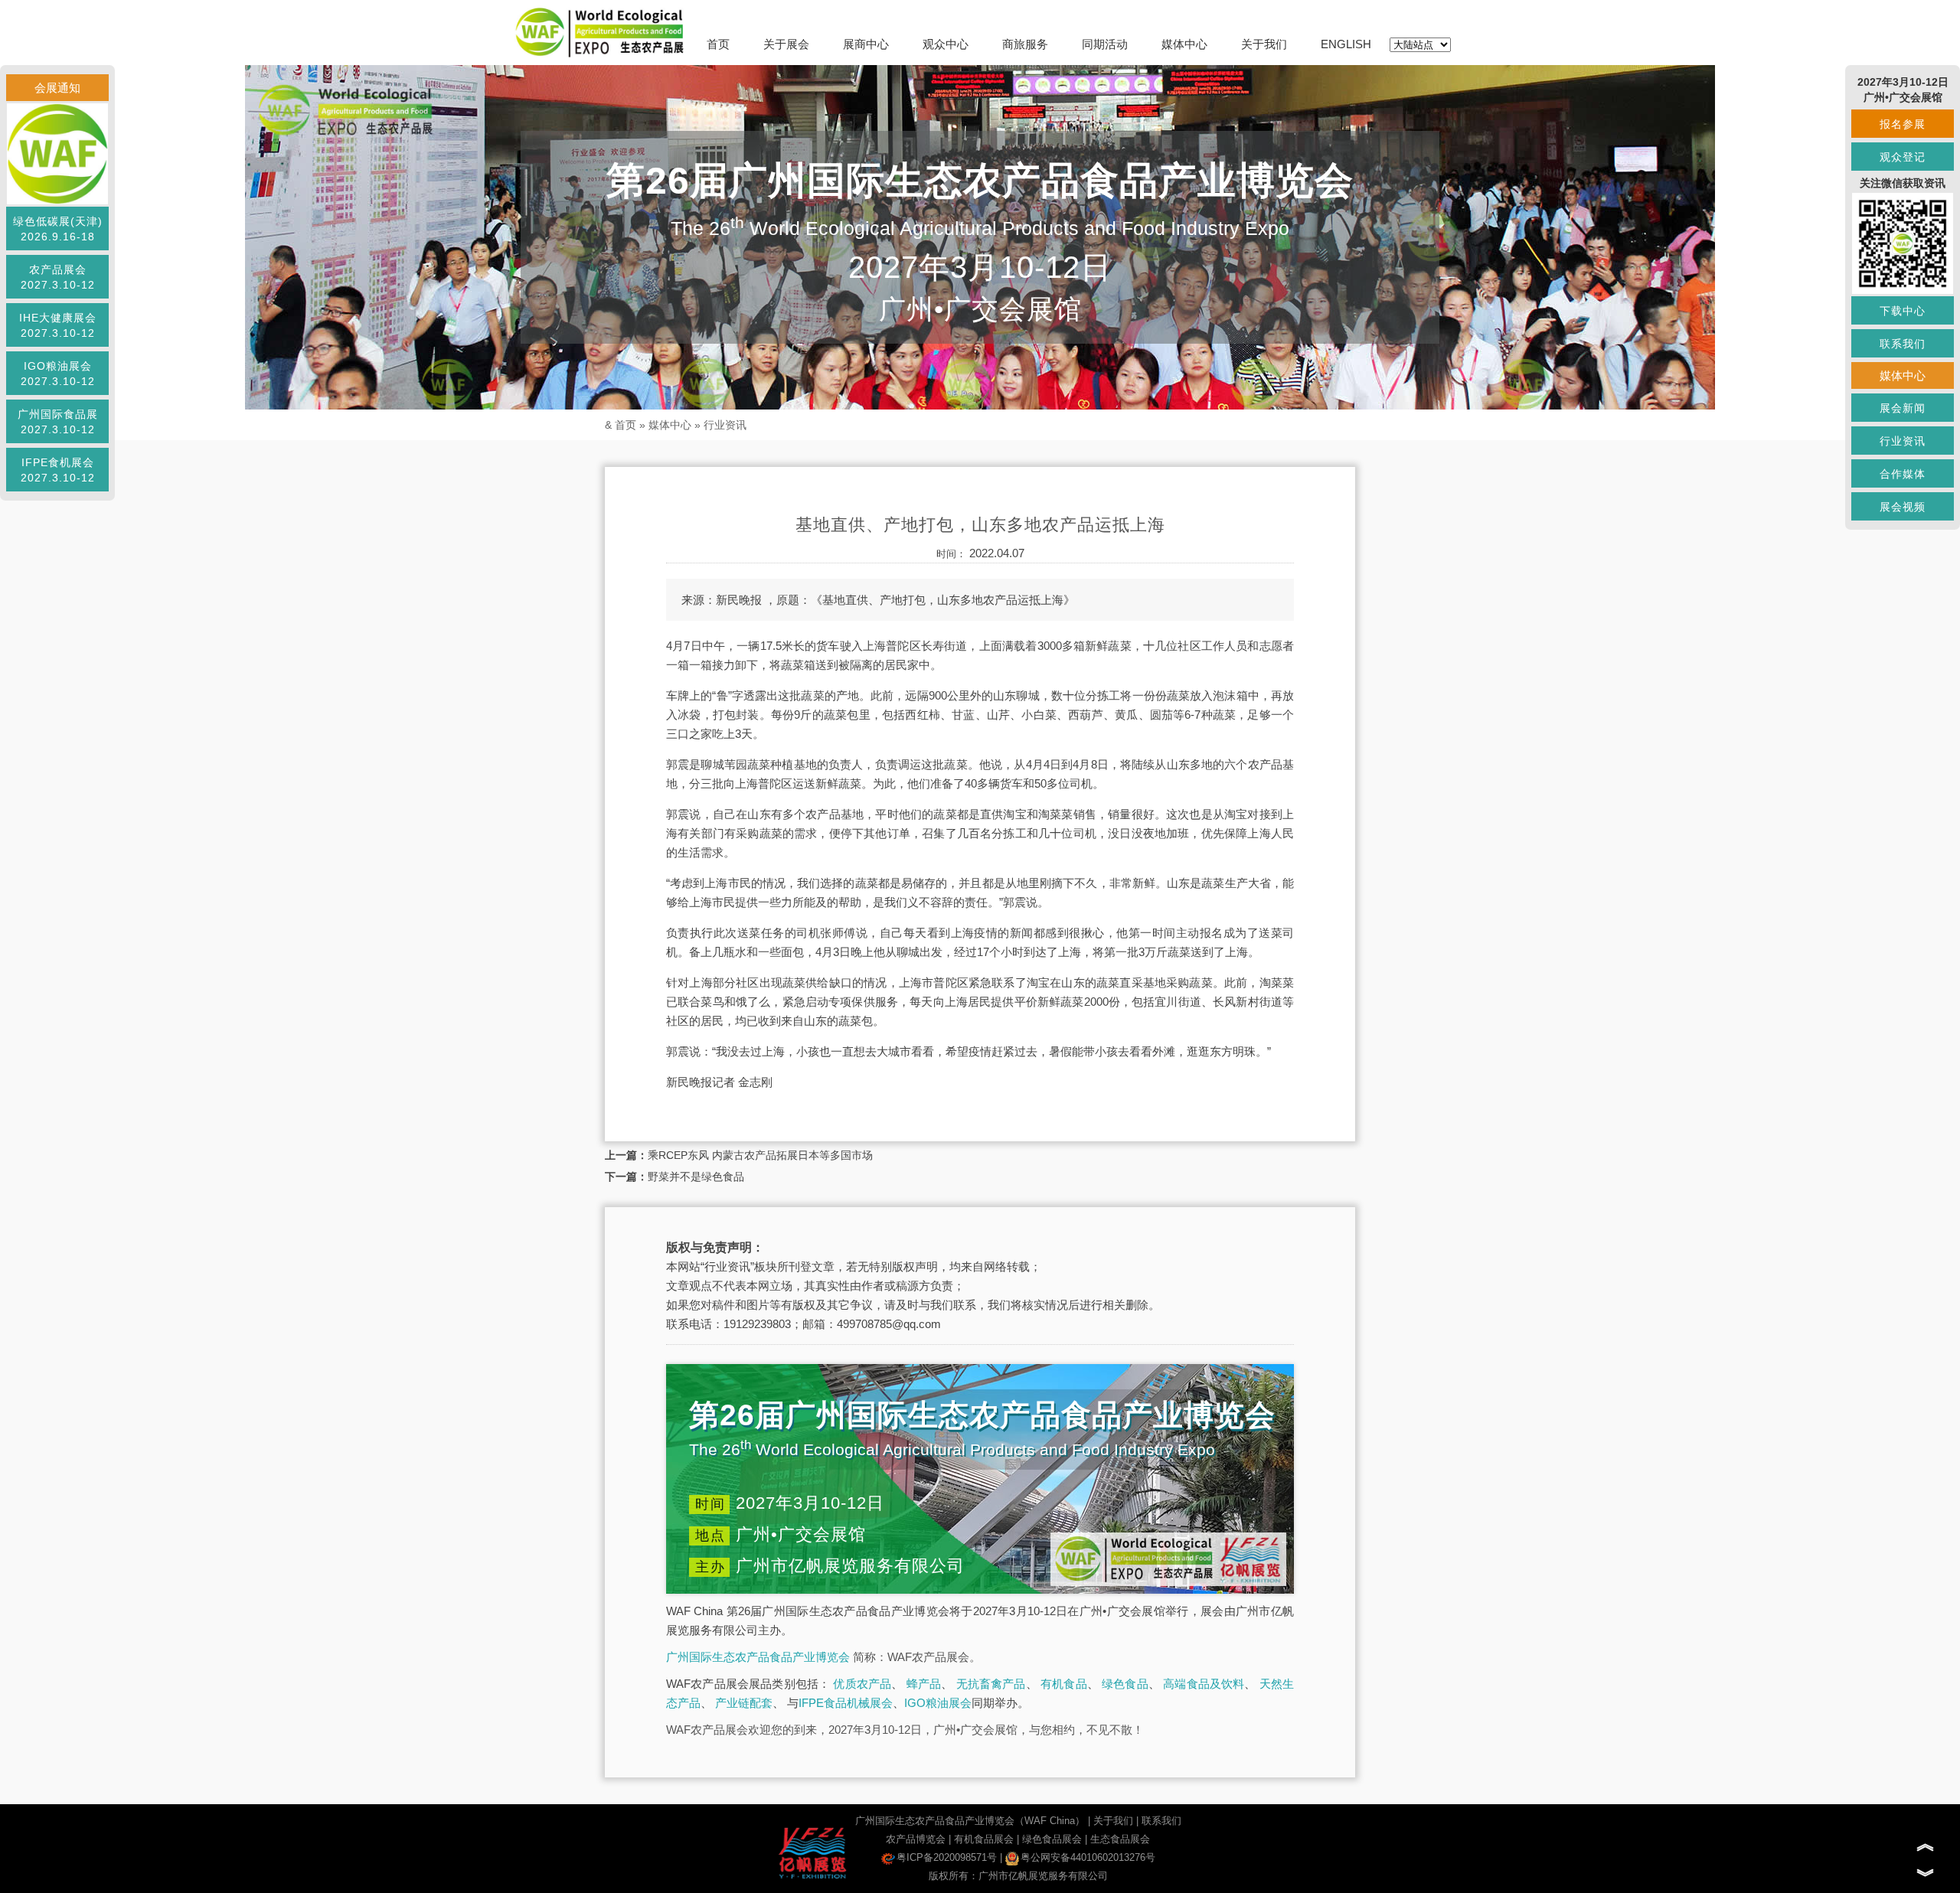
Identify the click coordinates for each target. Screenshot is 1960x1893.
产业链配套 (744, 1703)
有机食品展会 (984, 1839)
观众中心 (946, 44)
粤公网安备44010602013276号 (1088, 1857)
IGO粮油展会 (938, 1703)
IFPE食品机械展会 (846, 1703)
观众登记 (1903, 157)
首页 (718, 44)
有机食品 (1064, 1684)
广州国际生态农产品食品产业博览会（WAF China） (970, 1821)
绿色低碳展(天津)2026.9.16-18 (58, 229)
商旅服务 (1025, 44)
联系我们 (1161, 1821)
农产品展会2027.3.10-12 (58, 277)
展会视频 (1903, 507)
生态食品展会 (1120, 1839)
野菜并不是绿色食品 (696, 1177)
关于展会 (786, 44)
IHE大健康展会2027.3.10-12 (58, 325)
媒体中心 (1184, 44)
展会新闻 (1903, 408)
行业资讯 (725, 425)
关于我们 (1264, 44)
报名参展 (1903, 124)
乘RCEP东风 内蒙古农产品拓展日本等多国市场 (760, 1155)
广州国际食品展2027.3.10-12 (58, 422)
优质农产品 (862, 1684)
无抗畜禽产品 (991, 1684)
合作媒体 (1903, 474)
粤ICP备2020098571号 (947, 1857)
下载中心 (1903, 311)
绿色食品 (1125, 1684)
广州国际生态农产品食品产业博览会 (758, 1657)
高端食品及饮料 (1204, 1684)
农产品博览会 (916, 1839)
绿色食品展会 (1052, 1839)
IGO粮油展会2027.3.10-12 (58, 374)
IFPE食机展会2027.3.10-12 (58, 470)
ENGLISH (1346, 44)
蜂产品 (924, 1684)
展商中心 (866, 44)
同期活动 (1105, 44)
